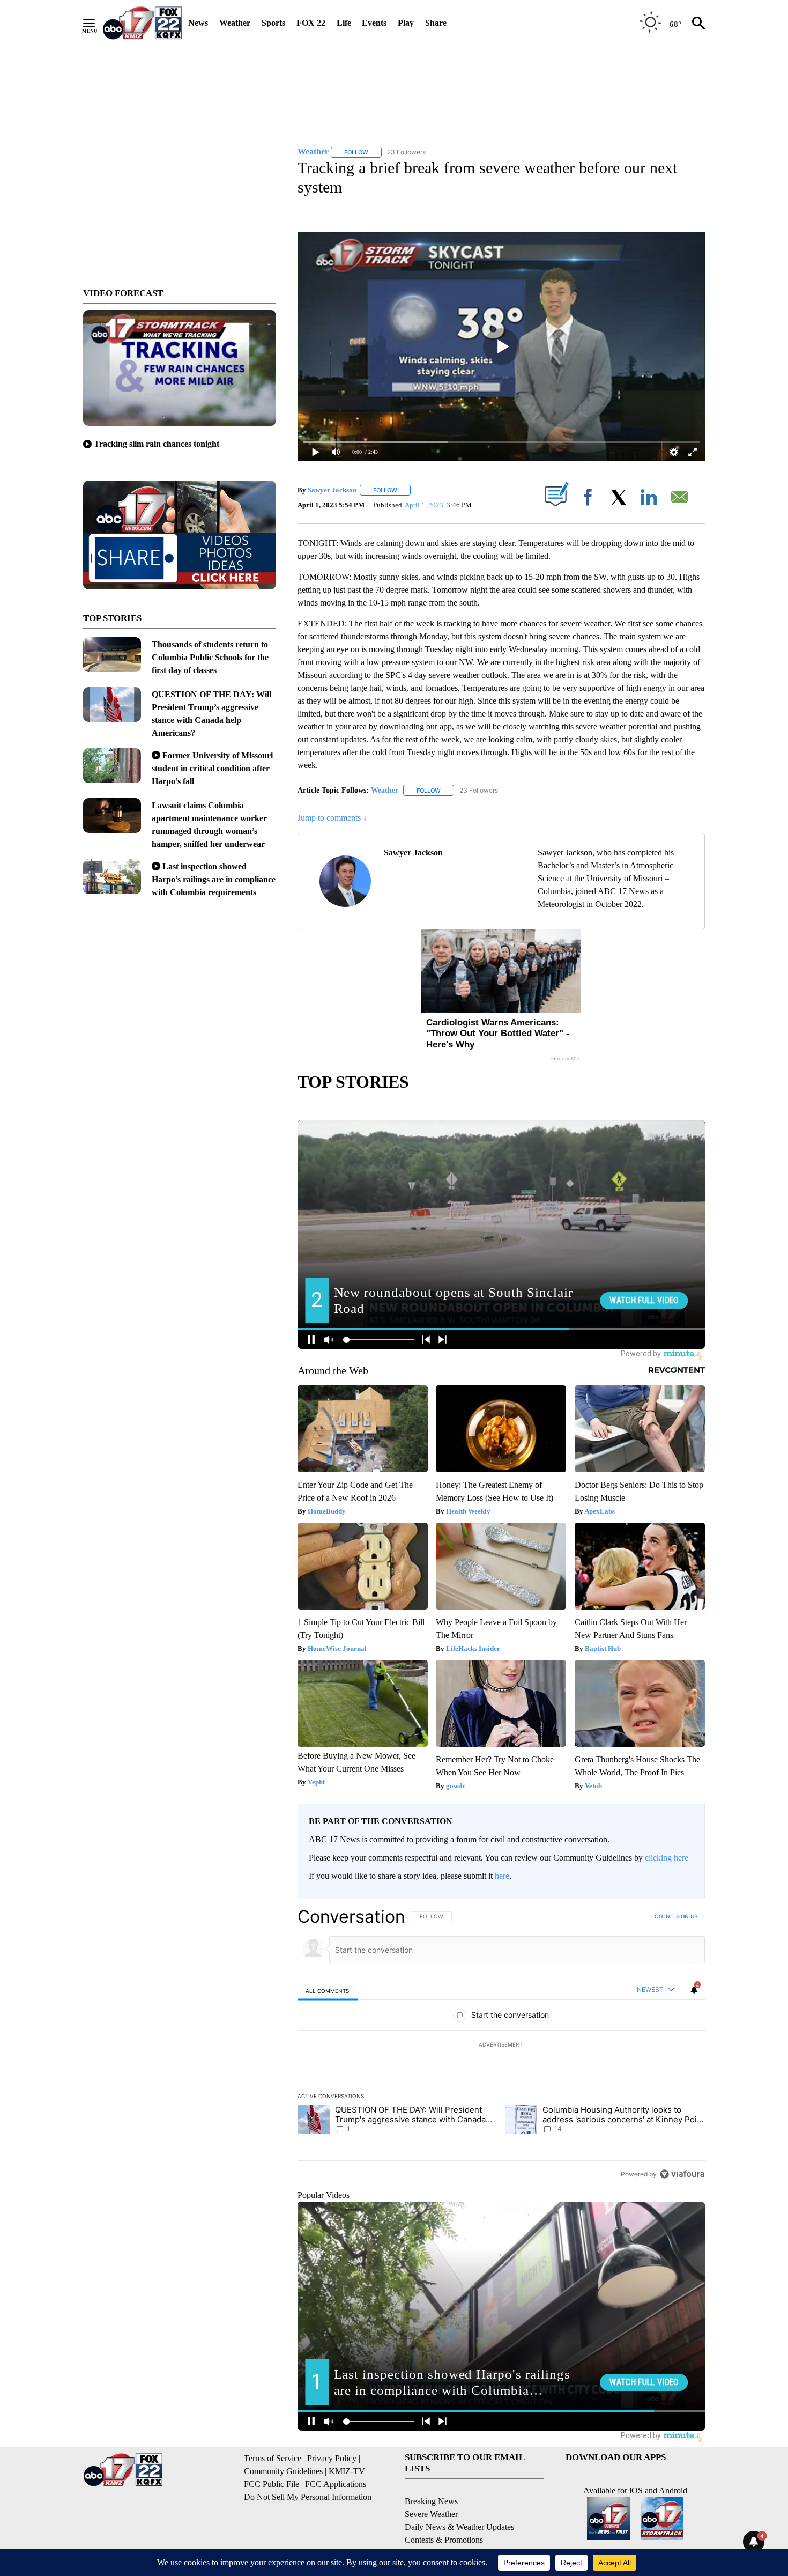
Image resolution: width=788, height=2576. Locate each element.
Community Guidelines (283, 2471)
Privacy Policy (332, 2458)
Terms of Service (273, 2458)
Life (344, 23)
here (502, 1876)
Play (406, 23)
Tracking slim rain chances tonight (157, 444)
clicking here (667, 1858)
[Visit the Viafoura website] (682, 2174)
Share (436, 23)
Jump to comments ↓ (332, 818)
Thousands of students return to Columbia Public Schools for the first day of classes (210, 657)
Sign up (687, 1916)
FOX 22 (311, 23)
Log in (661, 1916)
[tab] (328, 1991)
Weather (235, 23)
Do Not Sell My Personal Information (308, 2497)
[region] (501, 2045)
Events (374, 23)
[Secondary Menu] (97, 23)
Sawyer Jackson (332, 490)
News (198, 23)
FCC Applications (336, 2484)
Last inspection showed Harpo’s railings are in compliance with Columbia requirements (214, 879)
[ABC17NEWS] (142, 23)
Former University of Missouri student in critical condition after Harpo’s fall (212, 768)
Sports (273, 23)
